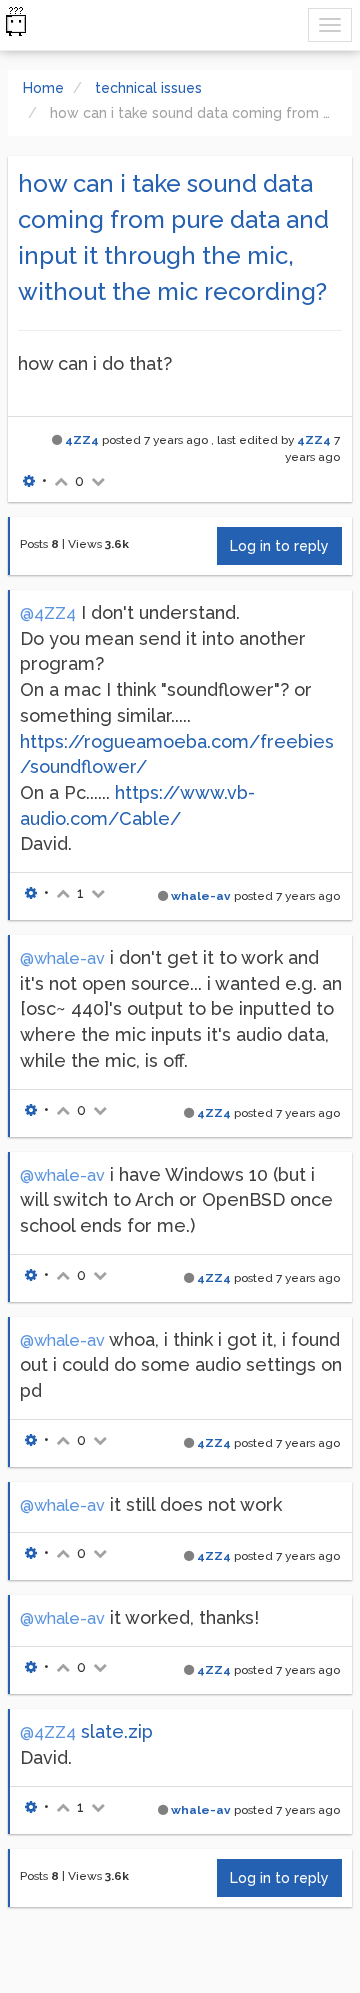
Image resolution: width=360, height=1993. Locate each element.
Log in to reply (279, 546)
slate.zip (117, 1731)
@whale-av (62, 958)
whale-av (201, 896)
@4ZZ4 (48, 613)
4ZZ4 (82, 440)
